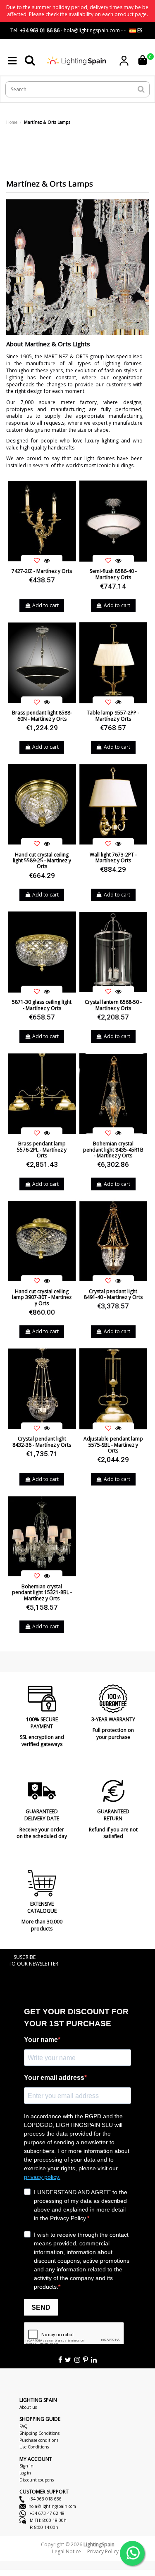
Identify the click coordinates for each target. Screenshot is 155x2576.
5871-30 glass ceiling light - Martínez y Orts (42, 1005)
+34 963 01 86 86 (40, 30)
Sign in (26, 2466)
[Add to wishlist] (37, 561)
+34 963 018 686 (44, 2499)
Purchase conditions (39, 2440)
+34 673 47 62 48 (46, 2513)
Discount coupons (37, 2480)
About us (28, 2407)
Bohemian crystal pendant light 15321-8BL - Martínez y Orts (42, 1592)
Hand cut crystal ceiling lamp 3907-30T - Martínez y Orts (42, 1297)
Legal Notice (67, 2551)
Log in (25, 2473)
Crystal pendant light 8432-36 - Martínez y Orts (42, 1442)
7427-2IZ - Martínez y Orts (42, 571)
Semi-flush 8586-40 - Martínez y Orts (113, 574)
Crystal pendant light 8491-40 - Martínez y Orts (113, 1294)
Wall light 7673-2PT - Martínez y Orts (113, 857)
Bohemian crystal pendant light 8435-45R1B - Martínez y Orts (113, 1150)
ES (139, 30)
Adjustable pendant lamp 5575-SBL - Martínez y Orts (113, 1445)
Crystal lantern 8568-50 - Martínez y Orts (113, 1005)
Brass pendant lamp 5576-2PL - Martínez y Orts (42, 1150)
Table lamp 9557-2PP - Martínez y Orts (113, 716)
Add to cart (45, 605)
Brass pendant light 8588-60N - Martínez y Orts (42, 716)
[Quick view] (47, 561)
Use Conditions (34, 2447)
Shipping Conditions (39, 2433)
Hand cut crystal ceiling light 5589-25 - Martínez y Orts (42, 861)
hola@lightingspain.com (52, 2506)
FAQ (24, 2426)
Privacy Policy (103, 2551)
